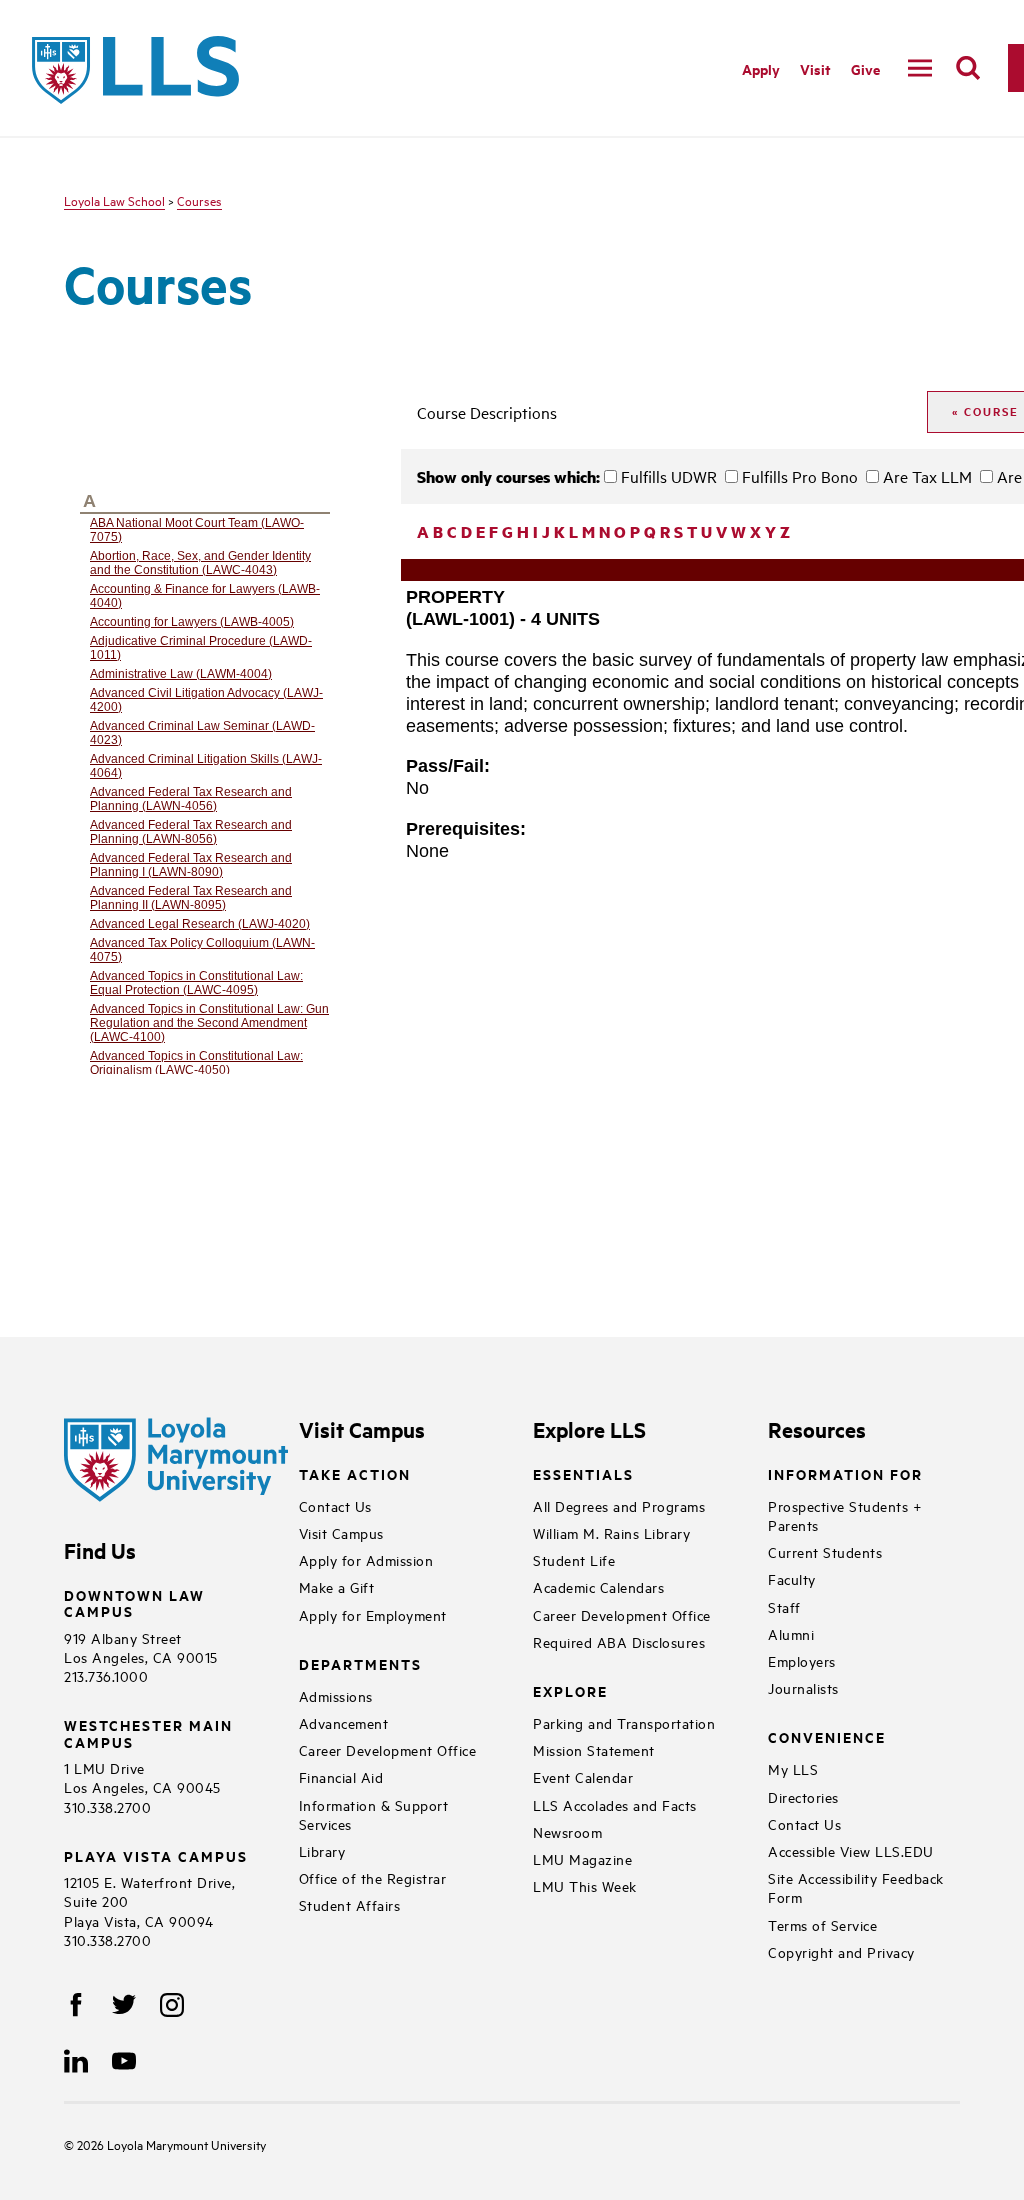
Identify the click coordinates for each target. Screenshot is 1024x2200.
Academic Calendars (598, 1586)
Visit (815, 68)
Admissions (336, 1695)
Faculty (792, 1578)
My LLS (793, 1768)
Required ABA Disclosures (619, 1641)
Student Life (574, 1559)
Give (865, 68)
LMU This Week (585, 1885)
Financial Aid (341, 1776)
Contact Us (335, 1505)
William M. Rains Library (611, 1532)
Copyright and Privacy (841, 1951)
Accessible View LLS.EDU (851, 1850)
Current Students (825, 1551)
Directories (803, 1796)
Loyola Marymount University (171, 2144)
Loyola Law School (114, 200)
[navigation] (920, 68)
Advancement (344, 1722)
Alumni (791, 1633)
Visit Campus (341, 1532)
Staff (784, 1606)
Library (322, 1850)
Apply (761, 68)
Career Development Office (388, 1749)
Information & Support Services (374, 1814)
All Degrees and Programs (619, 1505)
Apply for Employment (373, 1614)
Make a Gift (337, 1586)
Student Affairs (350, 1904)
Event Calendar (583, 1776)
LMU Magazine (582, 1858)
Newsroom (567, 1831)
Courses (199, 200)
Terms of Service (822, 1924)
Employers (802, 1660)
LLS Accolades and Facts (615, 1804)
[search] (968, 68)
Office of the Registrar (373, 1877)
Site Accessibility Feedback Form (856, 1887)
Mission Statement (594, 1749)
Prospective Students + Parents (845, 1515)
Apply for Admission (366, 1559)
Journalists (803, 1687)
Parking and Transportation (624, 1722)
